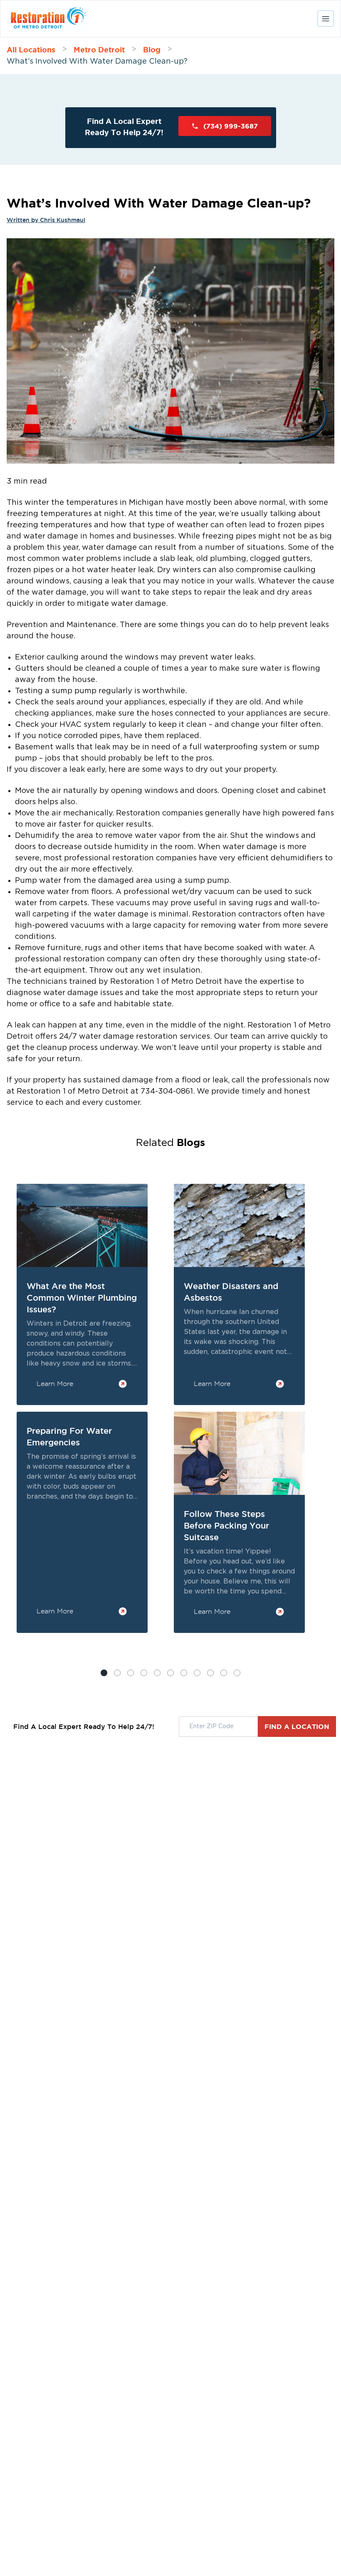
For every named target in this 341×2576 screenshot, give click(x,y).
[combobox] (218, 1727)
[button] (117, 1673)
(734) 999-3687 (231, 126)
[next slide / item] (322, 1431)
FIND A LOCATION (297, 1726)
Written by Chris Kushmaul (46, 220)
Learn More (55, 1384)
